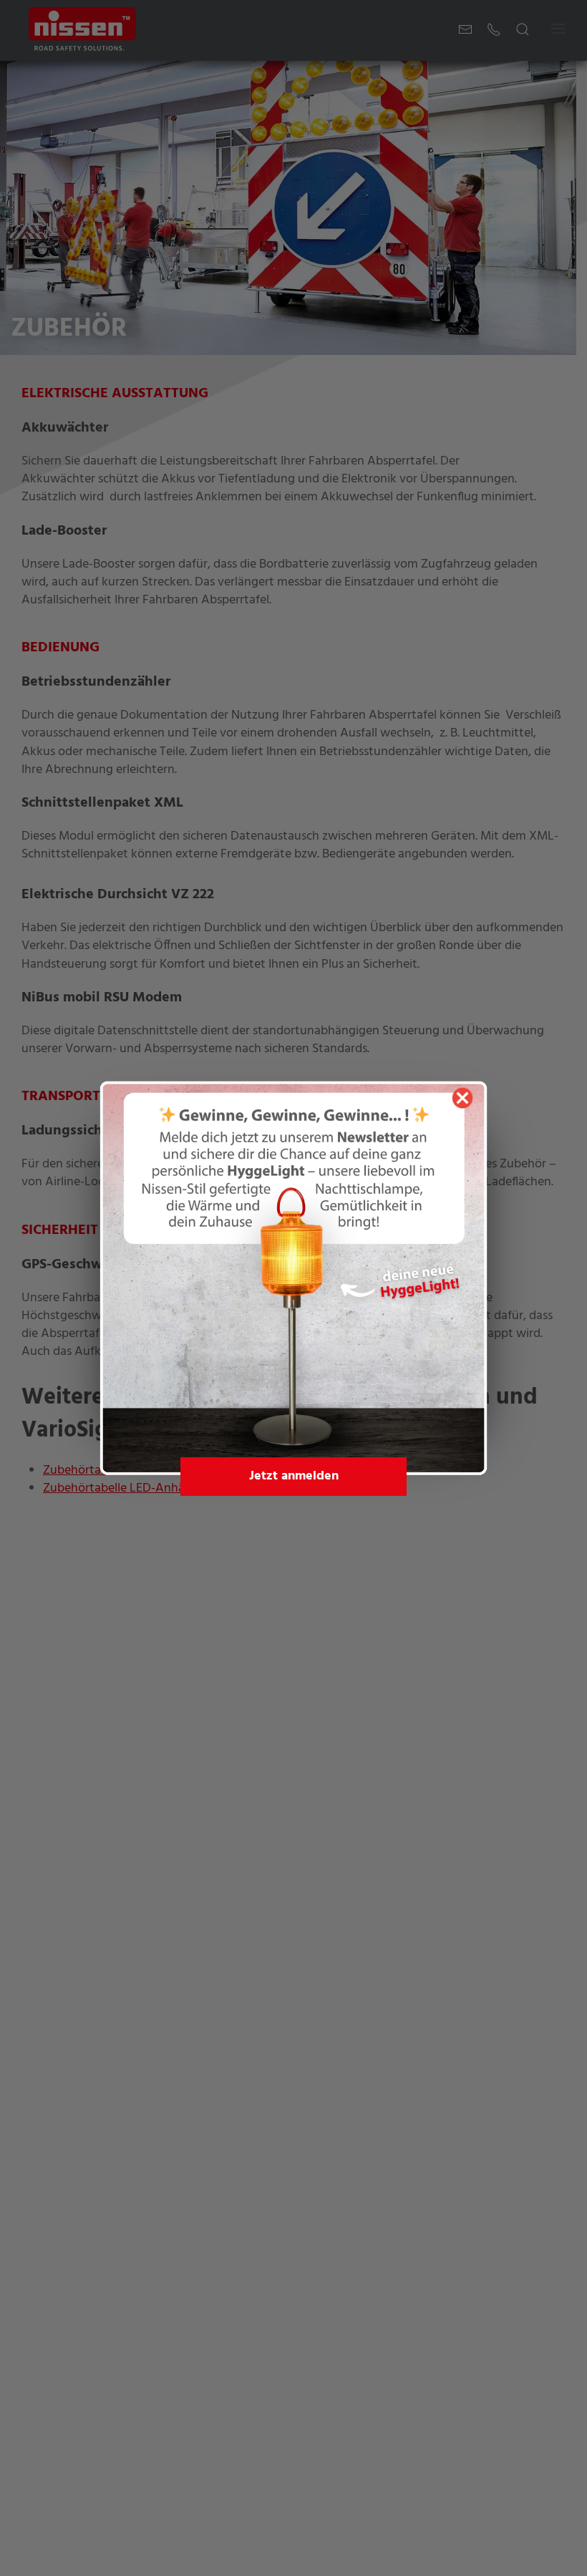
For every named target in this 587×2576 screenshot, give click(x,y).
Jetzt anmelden (294, 1476)
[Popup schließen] (462, 1098)
